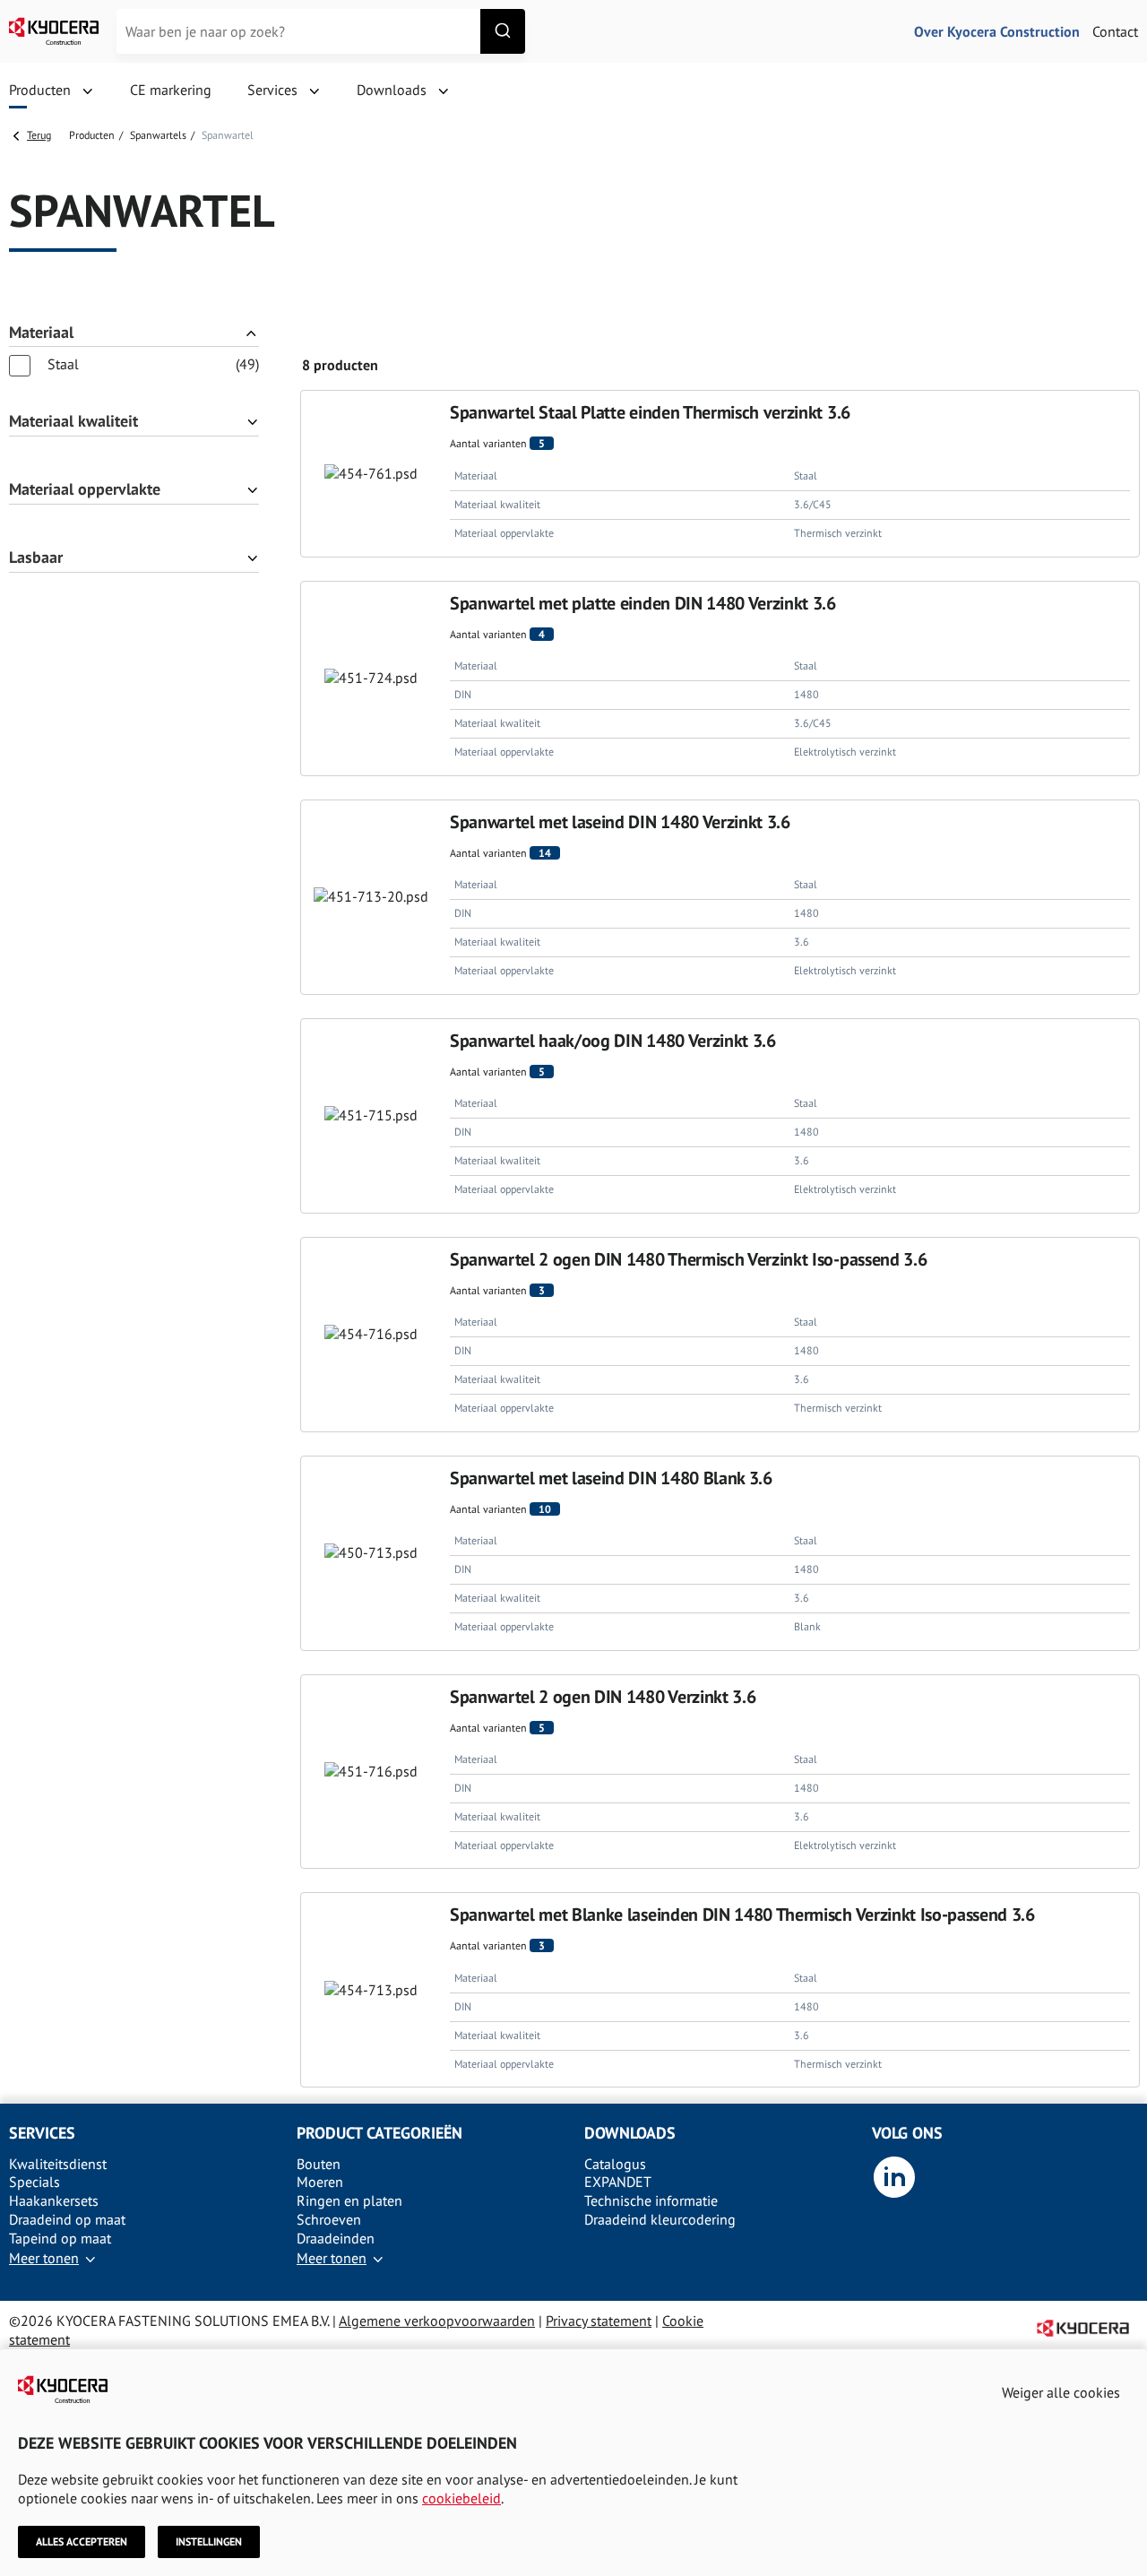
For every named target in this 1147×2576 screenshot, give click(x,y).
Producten (92, 135)
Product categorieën (379, 2133)
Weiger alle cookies (1061, 2392)
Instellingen (209, 2541)
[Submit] (503, 31)
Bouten (319, 2164)
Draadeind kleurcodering (660, 2219)
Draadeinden (336, 2238)
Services (42, 2133)
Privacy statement (599, 2321)
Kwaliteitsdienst (58, 2164)
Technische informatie (651, 2200)
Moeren (320, 2182)
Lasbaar (36, 558)
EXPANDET (618, 2182)
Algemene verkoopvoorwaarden (437, 2321)
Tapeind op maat (60, 2238)
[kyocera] (54, 31)
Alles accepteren (82, 2541)
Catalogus (615, 2164)
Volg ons (907, 2133)
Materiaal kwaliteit (73, 422)
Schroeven (329, 2219)
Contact (1115, 31)
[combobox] (321, 31)
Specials (34, 2182)
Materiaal (41, 333)
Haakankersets (54, 2200)
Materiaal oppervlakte (85, 490)
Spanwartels (158, 135)
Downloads (630, 2133)
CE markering (171, 90)
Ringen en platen (349, 2200)
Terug (39, 135)
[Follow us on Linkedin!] (894, 2194)
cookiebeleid (461, 2498)
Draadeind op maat (67, 2219)
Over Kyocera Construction (997, 31)
